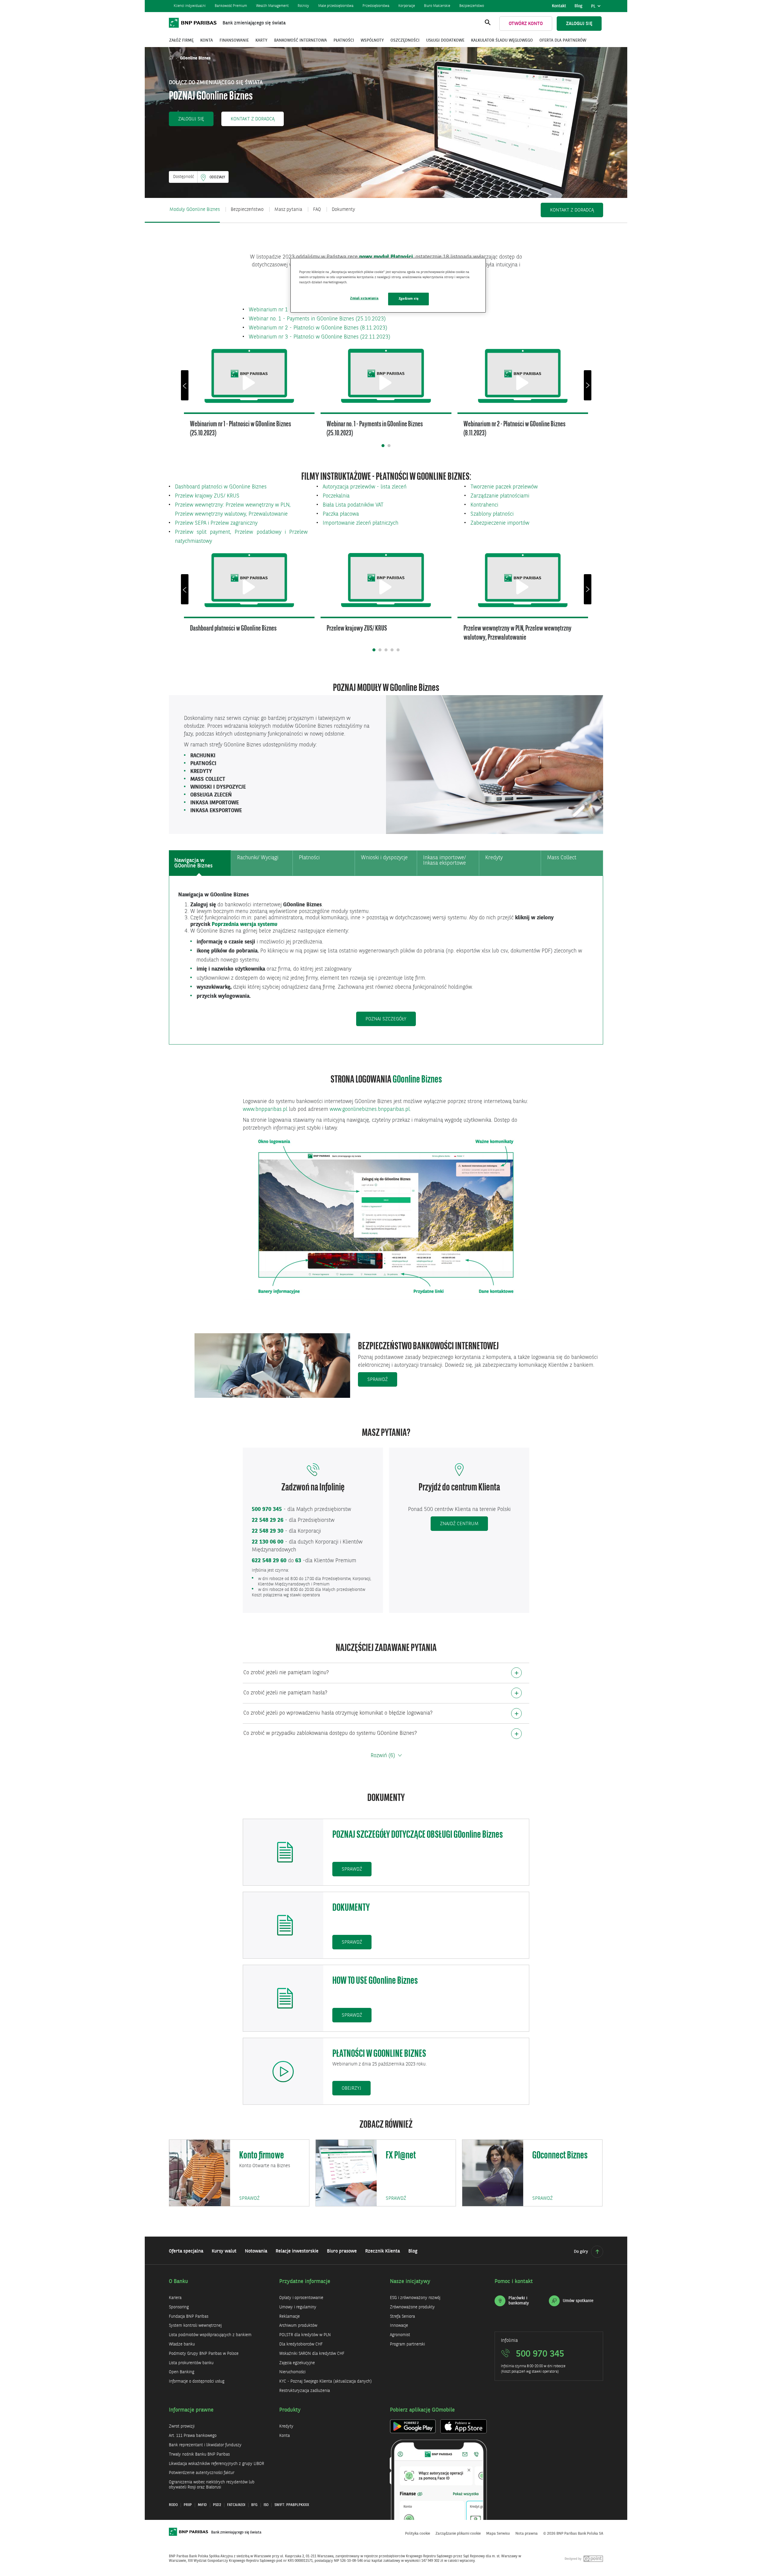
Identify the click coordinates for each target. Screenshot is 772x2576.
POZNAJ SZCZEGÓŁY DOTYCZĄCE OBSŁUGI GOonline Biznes (418, 1835)
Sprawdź (378, 1380)
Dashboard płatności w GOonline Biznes (221, 487)
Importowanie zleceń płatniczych (361, 523)
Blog (578, 6)
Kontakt (559, 6)
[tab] (200, 863)
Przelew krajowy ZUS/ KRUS (207, 496)
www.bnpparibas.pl (265, 1109)
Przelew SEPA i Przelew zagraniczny (216, 523)
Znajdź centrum (459, 1524)
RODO (173, 2505)
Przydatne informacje (305, 2282)
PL (597, 8)
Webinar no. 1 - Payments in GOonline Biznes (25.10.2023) (317, 319)
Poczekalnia (336, 496)
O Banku (179, 2282)
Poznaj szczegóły (391, 1019)
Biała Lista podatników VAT (353, 505)
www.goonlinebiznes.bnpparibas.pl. (370, 1109)
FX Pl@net (401, 2156)
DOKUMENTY (351, 1908)
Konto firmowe (262, 2156)
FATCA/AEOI (236, 2505)
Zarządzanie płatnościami (500, 496)
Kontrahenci (484, 505)
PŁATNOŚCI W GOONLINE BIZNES (379, 2054)
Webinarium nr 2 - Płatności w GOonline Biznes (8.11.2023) (318, 328)
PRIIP (188, 2505)
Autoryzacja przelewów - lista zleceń (365, 487)
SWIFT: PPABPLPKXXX (292, 2505)
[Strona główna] (172, 58)
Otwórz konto (526, 24)
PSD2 (217, 2505)
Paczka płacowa (341, 514)
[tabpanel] (386, 959)
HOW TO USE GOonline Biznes (375, 1981)
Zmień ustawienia (364, 298)
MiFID (202, 2505)
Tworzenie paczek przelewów (504, 487)
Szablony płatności (492, 514)
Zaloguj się (579, 24)
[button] (191, 119)
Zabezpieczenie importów (500, 523)
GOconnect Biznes (560, 2156)
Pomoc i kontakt (514, 2282)
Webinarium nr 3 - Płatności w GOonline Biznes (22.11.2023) (320, 337)
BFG (254, 2505)
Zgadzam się (408, 299)
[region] (388, 285)
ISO (266, 2505)
